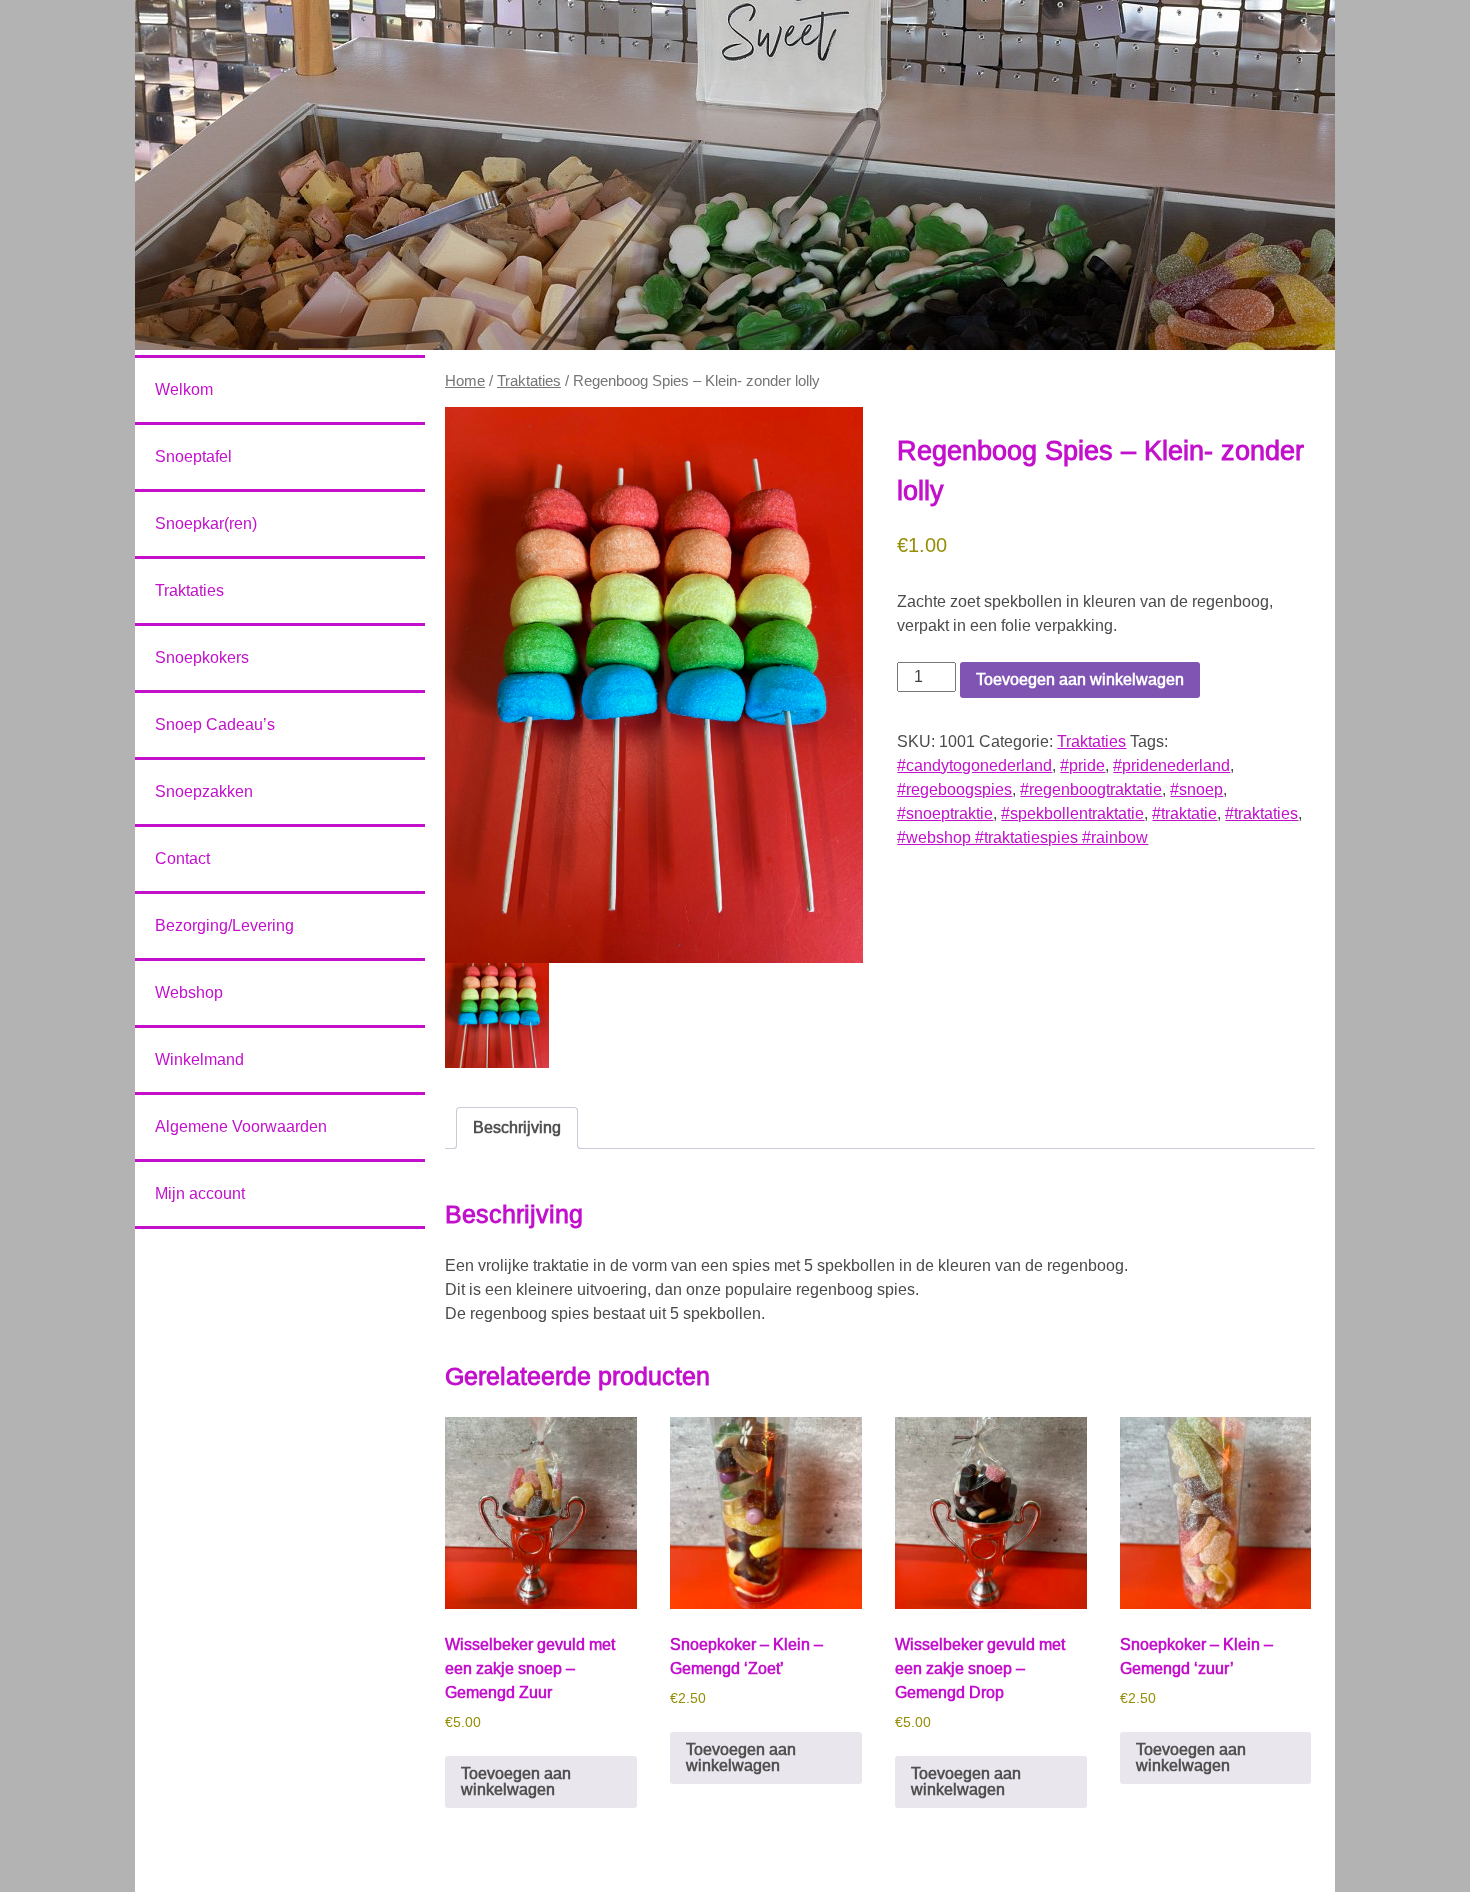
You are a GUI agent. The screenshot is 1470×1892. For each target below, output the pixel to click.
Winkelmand (199, 1059)
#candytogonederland (974, 765)
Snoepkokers (202, 657)
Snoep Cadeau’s (215, 724)
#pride (1082, 765)
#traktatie (1184, 813)
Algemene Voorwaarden (241, 1126)
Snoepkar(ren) (206, 523)
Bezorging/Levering (224, 925)
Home (465, 381)
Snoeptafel (193, 456)
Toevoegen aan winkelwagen (1080, 679)
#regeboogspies (954, 789)
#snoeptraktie (945, 813)
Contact (182, 858)
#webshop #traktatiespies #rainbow (1022, 837)
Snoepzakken (204, 791)
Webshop (189, 992)
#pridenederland (1171, 765)
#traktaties (1261, 813)
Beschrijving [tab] (517, 1127)
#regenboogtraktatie (1091, 789)
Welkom (184, 389)
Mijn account (200, 1193)
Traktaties (529, 381)
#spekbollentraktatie (1072, 813)
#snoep (1196, 789)
